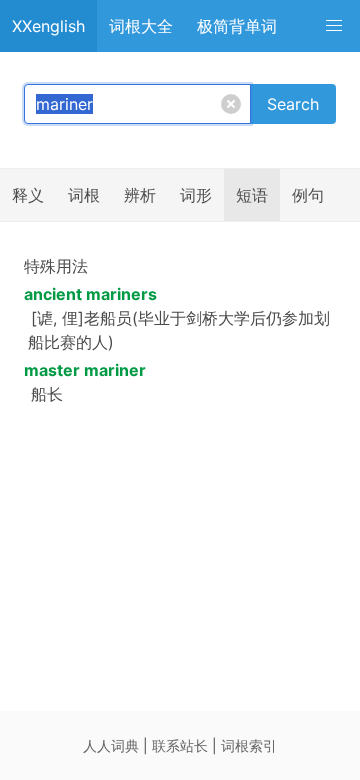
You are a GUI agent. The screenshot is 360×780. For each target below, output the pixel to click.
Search (293, 104)
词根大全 (141, 26)
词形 (196, 195)
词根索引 (249, 745)
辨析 (140, 195)
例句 (308, 195)
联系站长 (180, 745)
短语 (252, 195)
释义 (28, 195)
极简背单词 (237, 26)
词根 (84, 195)
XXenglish (48, 26)
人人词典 (111, 745)
